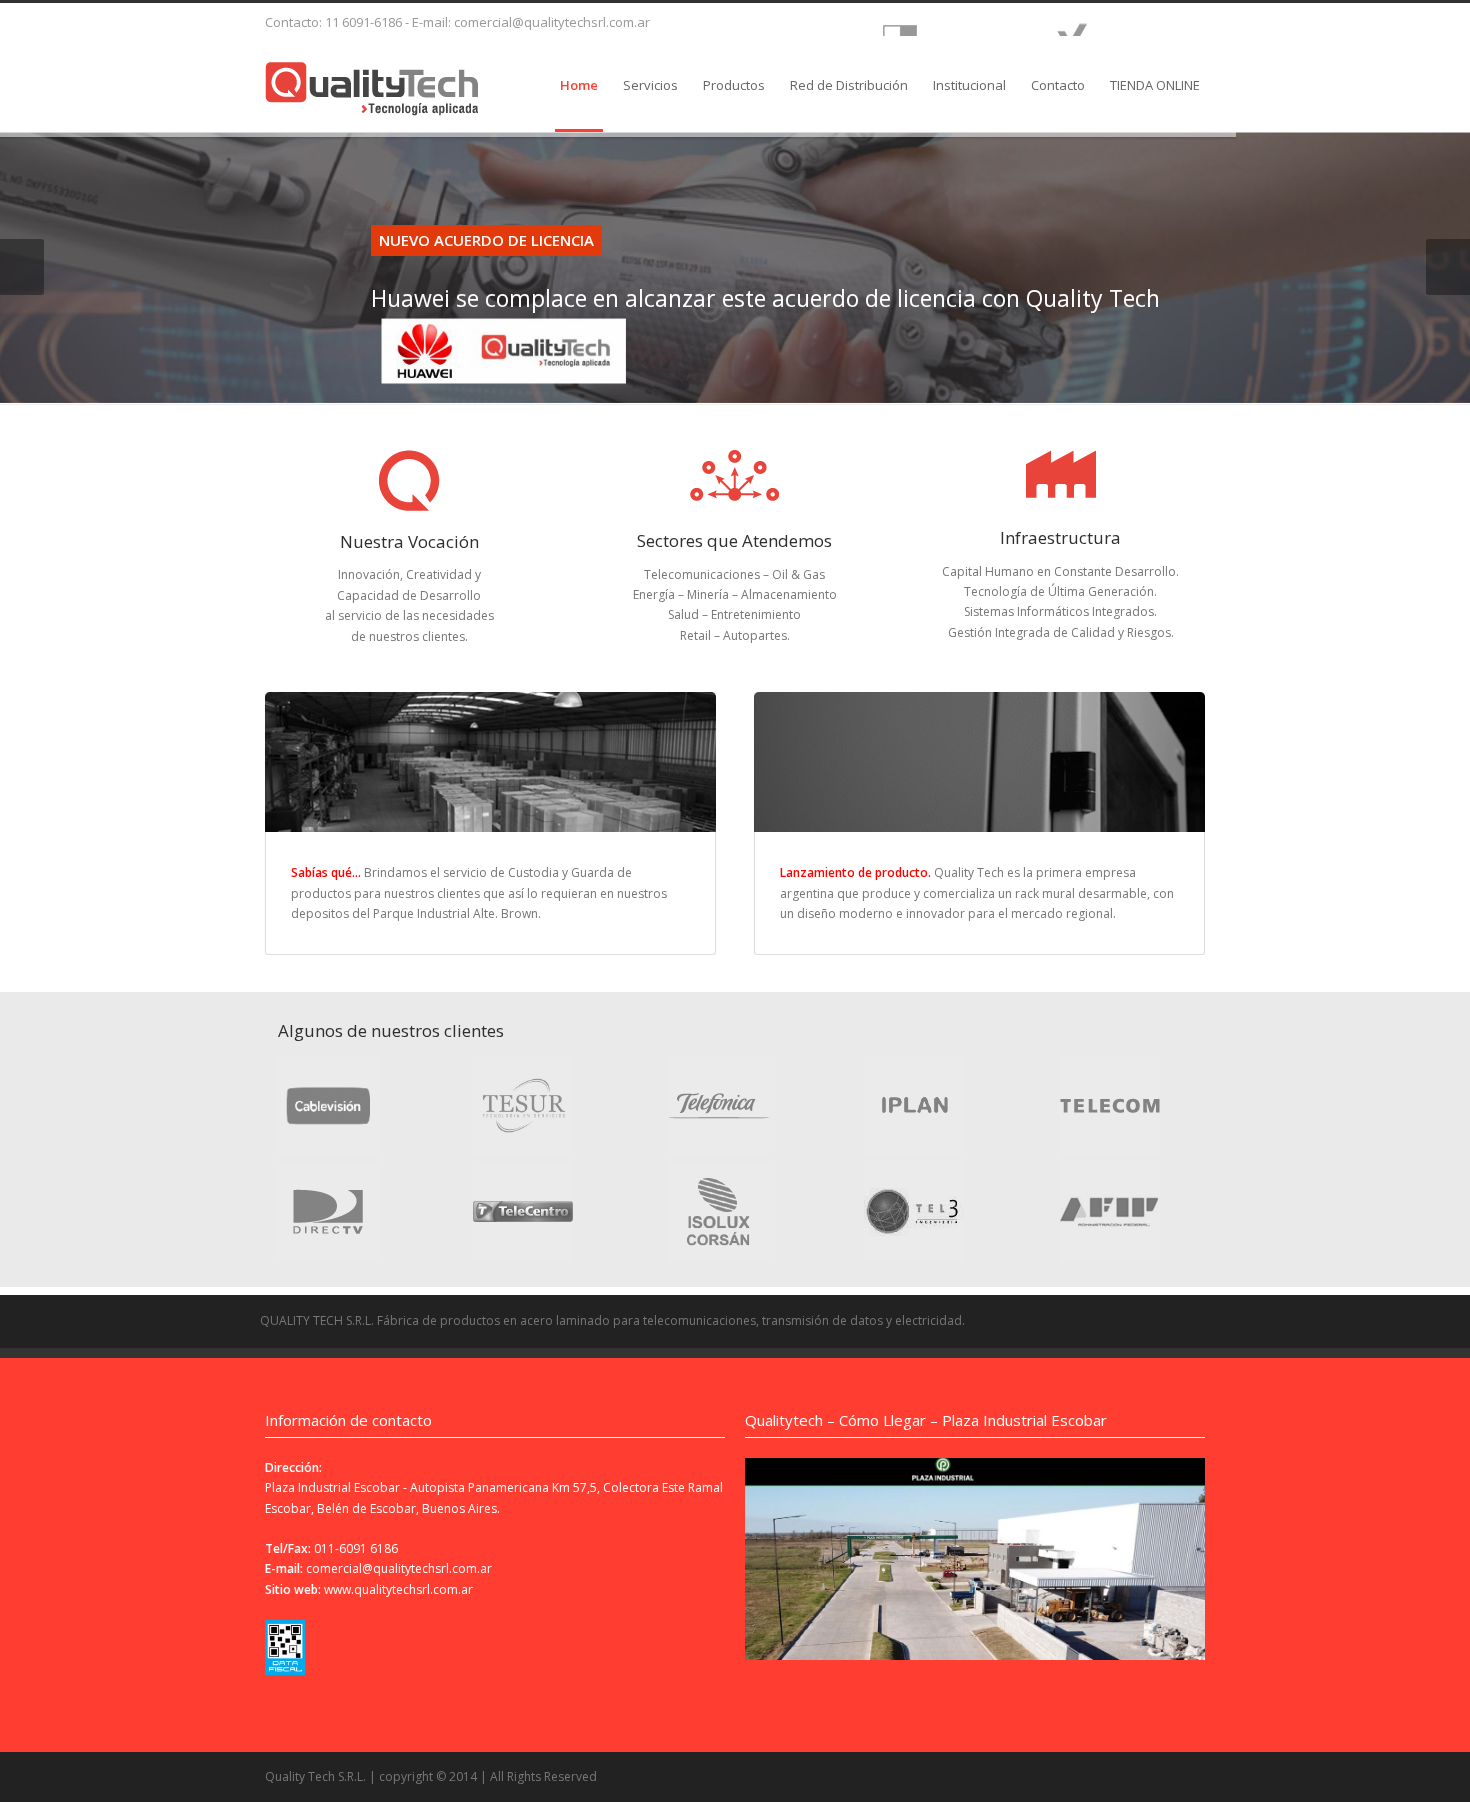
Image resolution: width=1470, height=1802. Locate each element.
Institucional (969, 85)
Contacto (1058, 85)
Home (579, 85)
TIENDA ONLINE (1155, 85)
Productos (734, 85)
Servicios (650, 85)
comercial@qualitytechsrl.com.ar (399, 1568)
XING (1119, 19)
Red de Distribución (849, 85)
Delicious (947, 19)
